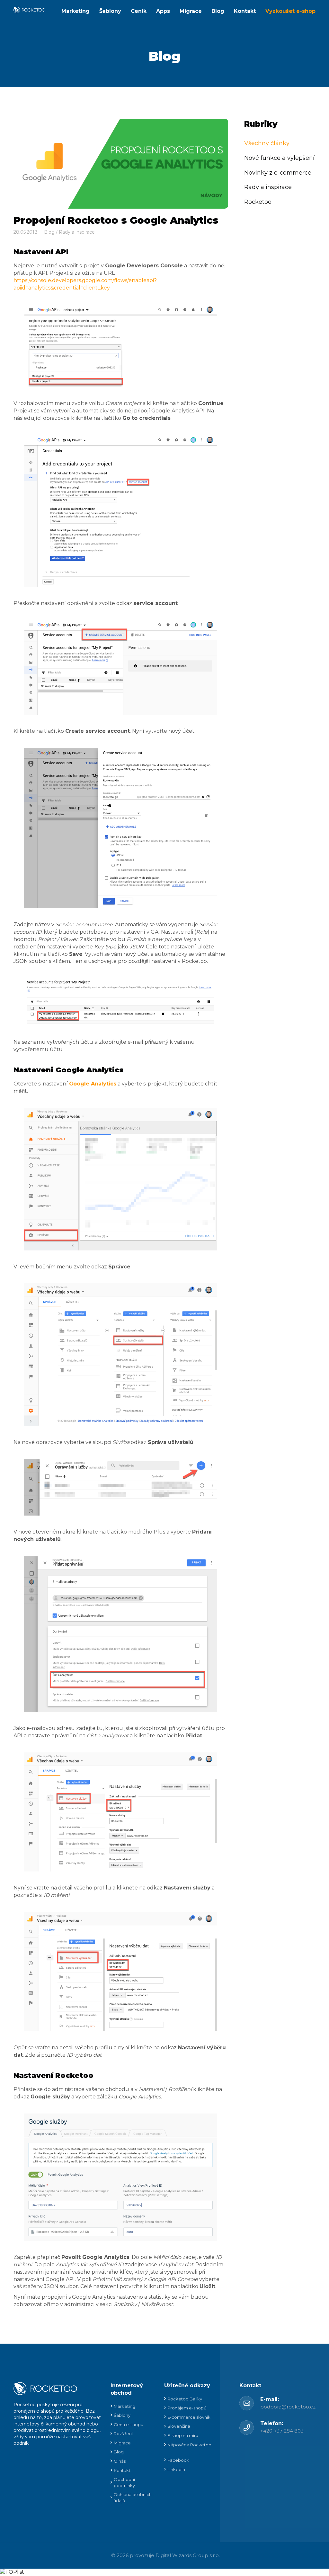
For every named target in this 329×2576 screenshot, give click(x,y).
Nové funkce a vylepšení (279, 158)
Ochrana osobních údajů (133, 2498)
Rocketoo (258, 202)
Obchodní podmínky (124, 2482)
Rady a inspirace (77, 232)
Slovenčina (179, 2426)
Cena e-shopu (129, 2425)
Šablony (110, 11)
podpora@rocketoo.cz (288, 2407)
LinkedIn (176, 2469)
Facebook (178, 2460)
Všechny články (267, 143)
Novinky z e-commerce (278, 173)
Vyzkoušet (290, 11)
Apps (163, 11)
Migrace (191, 11)
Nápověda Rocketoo (189, 2445)
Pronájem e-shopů (187, 2408)
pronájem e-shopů (34, 2411)
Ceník (139, 11)
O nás (120, 2461)
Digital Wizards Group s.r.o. (188, 2555)
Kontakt (245, 11)
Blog (218, 11)
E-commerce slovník (189, 2417)
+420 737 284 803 (282, 2431)
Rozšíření (123, 2433)
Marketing (76, 11)
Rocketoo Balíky (185, 2399)
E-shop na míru (183, 2435)
